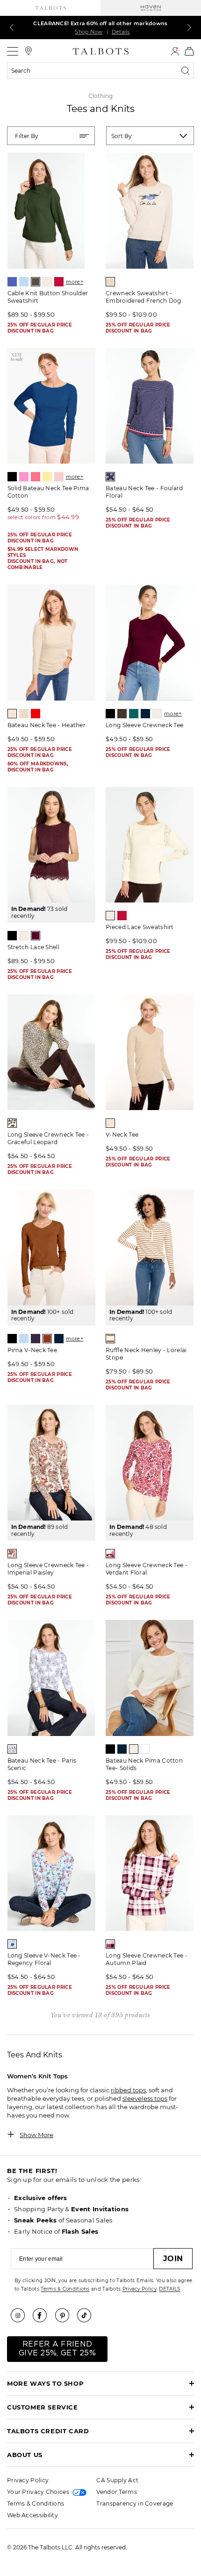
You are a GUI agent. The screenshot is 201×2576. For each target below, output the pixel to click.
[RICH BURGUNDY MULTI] (110, 1944)
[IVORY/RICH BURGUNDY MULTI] (110, 1554)
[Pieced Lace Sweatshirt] (150, 845)
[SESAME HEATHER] (110, 282)
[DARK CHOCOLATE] (122, 714)
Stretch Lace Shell (33, 947)
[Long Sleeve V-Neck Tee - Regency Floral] (51, 1873)
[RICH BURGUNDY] (36, 936)
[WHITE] (145, 1749)
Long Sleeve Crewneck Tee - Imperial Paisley (48, 1569)
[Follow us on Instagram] (21, 2315)
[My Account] (175, 51)
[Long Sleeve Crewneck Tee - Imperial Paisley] (51, 1463)
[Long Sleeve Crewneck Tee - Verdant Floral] (150, 1463)
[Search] (187, 71)
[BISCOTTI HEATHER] (12, 714)
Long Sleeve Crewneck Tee (144, 725)
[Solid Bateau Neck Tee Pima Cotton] (51, 406)
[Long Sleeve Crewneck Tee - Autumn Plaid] (150, 1873)
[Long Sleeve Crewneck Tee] (150, 642)
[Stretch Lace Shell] (51, 845)
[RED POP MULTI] (110, 477)
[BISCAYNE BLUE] (12, 282)
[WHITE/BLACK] (12, 1749)
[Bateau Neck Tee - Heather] (51, 642)
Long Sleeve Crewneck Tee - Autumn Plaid (147, 1959)
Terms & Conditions (65, 2289)
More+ (75, 282)
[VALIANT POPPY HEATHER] (36, 714)
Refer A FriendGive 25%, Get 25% (57, 2349)
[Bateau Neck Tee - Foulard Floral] (150, 406)
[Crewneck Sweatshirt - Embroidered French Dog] (150, 211)
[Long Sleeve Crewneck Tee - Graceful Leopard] (51, 1052)
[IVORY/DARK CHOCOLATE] (12, 1123)
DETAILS (169, 2289)
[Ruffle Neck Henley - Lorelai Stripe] (150, 1247)
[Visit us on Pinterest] (65, 2315)
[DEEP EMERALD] (134, 714)
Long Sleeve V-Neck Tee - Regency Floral (44, 1959)
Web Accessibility (32, 2515)
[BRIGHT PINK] (24, 477)
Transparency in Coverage (135, 2503)
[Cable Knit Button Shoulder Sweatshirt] (51, 211)
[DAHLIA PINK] (36, 477)
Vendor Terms (117, 2492)
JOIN (173, 2259)
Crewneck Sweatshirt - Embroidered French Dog (144, 297)
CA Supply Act (117, 2480)
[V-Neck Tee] (150, 1052)
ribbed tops (128, 2090)
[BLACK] (12, 477)
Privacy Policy (140, 2289)
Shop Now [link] (89, 32)
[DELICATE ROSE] (59, 477)
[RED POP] (59, 282)
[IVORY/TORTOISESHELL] (110, 1339)
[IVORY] (47, 282)
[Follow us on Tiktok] (87, 2315)
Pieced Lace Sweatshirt (140, 927)
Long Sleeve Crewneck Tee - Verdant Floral (147, 1569)
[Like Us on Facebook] (43, 2315)
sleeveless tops (145, 2098)
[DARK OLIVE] (36, 282)
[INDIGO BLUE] (145, 714)
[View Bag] (189, 51)
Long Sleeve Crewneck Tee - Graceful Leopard (48, 1138)
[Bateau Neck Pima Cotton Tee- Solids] (150, 1678)
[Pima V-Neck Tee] (51, 1247)
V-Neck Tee (122, 1135)
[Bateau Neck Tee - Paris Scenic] (51, 1678)
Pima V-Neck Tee (32, 1350)
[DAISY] (47, 477)
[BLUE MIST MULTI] (12, 1944)
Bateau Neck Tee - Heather (47, 725)
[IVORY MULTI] (12, 1554)
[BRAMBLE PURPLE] (36, 1339)
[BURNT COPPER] (47, 1339)
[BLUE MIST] (24, 282)
